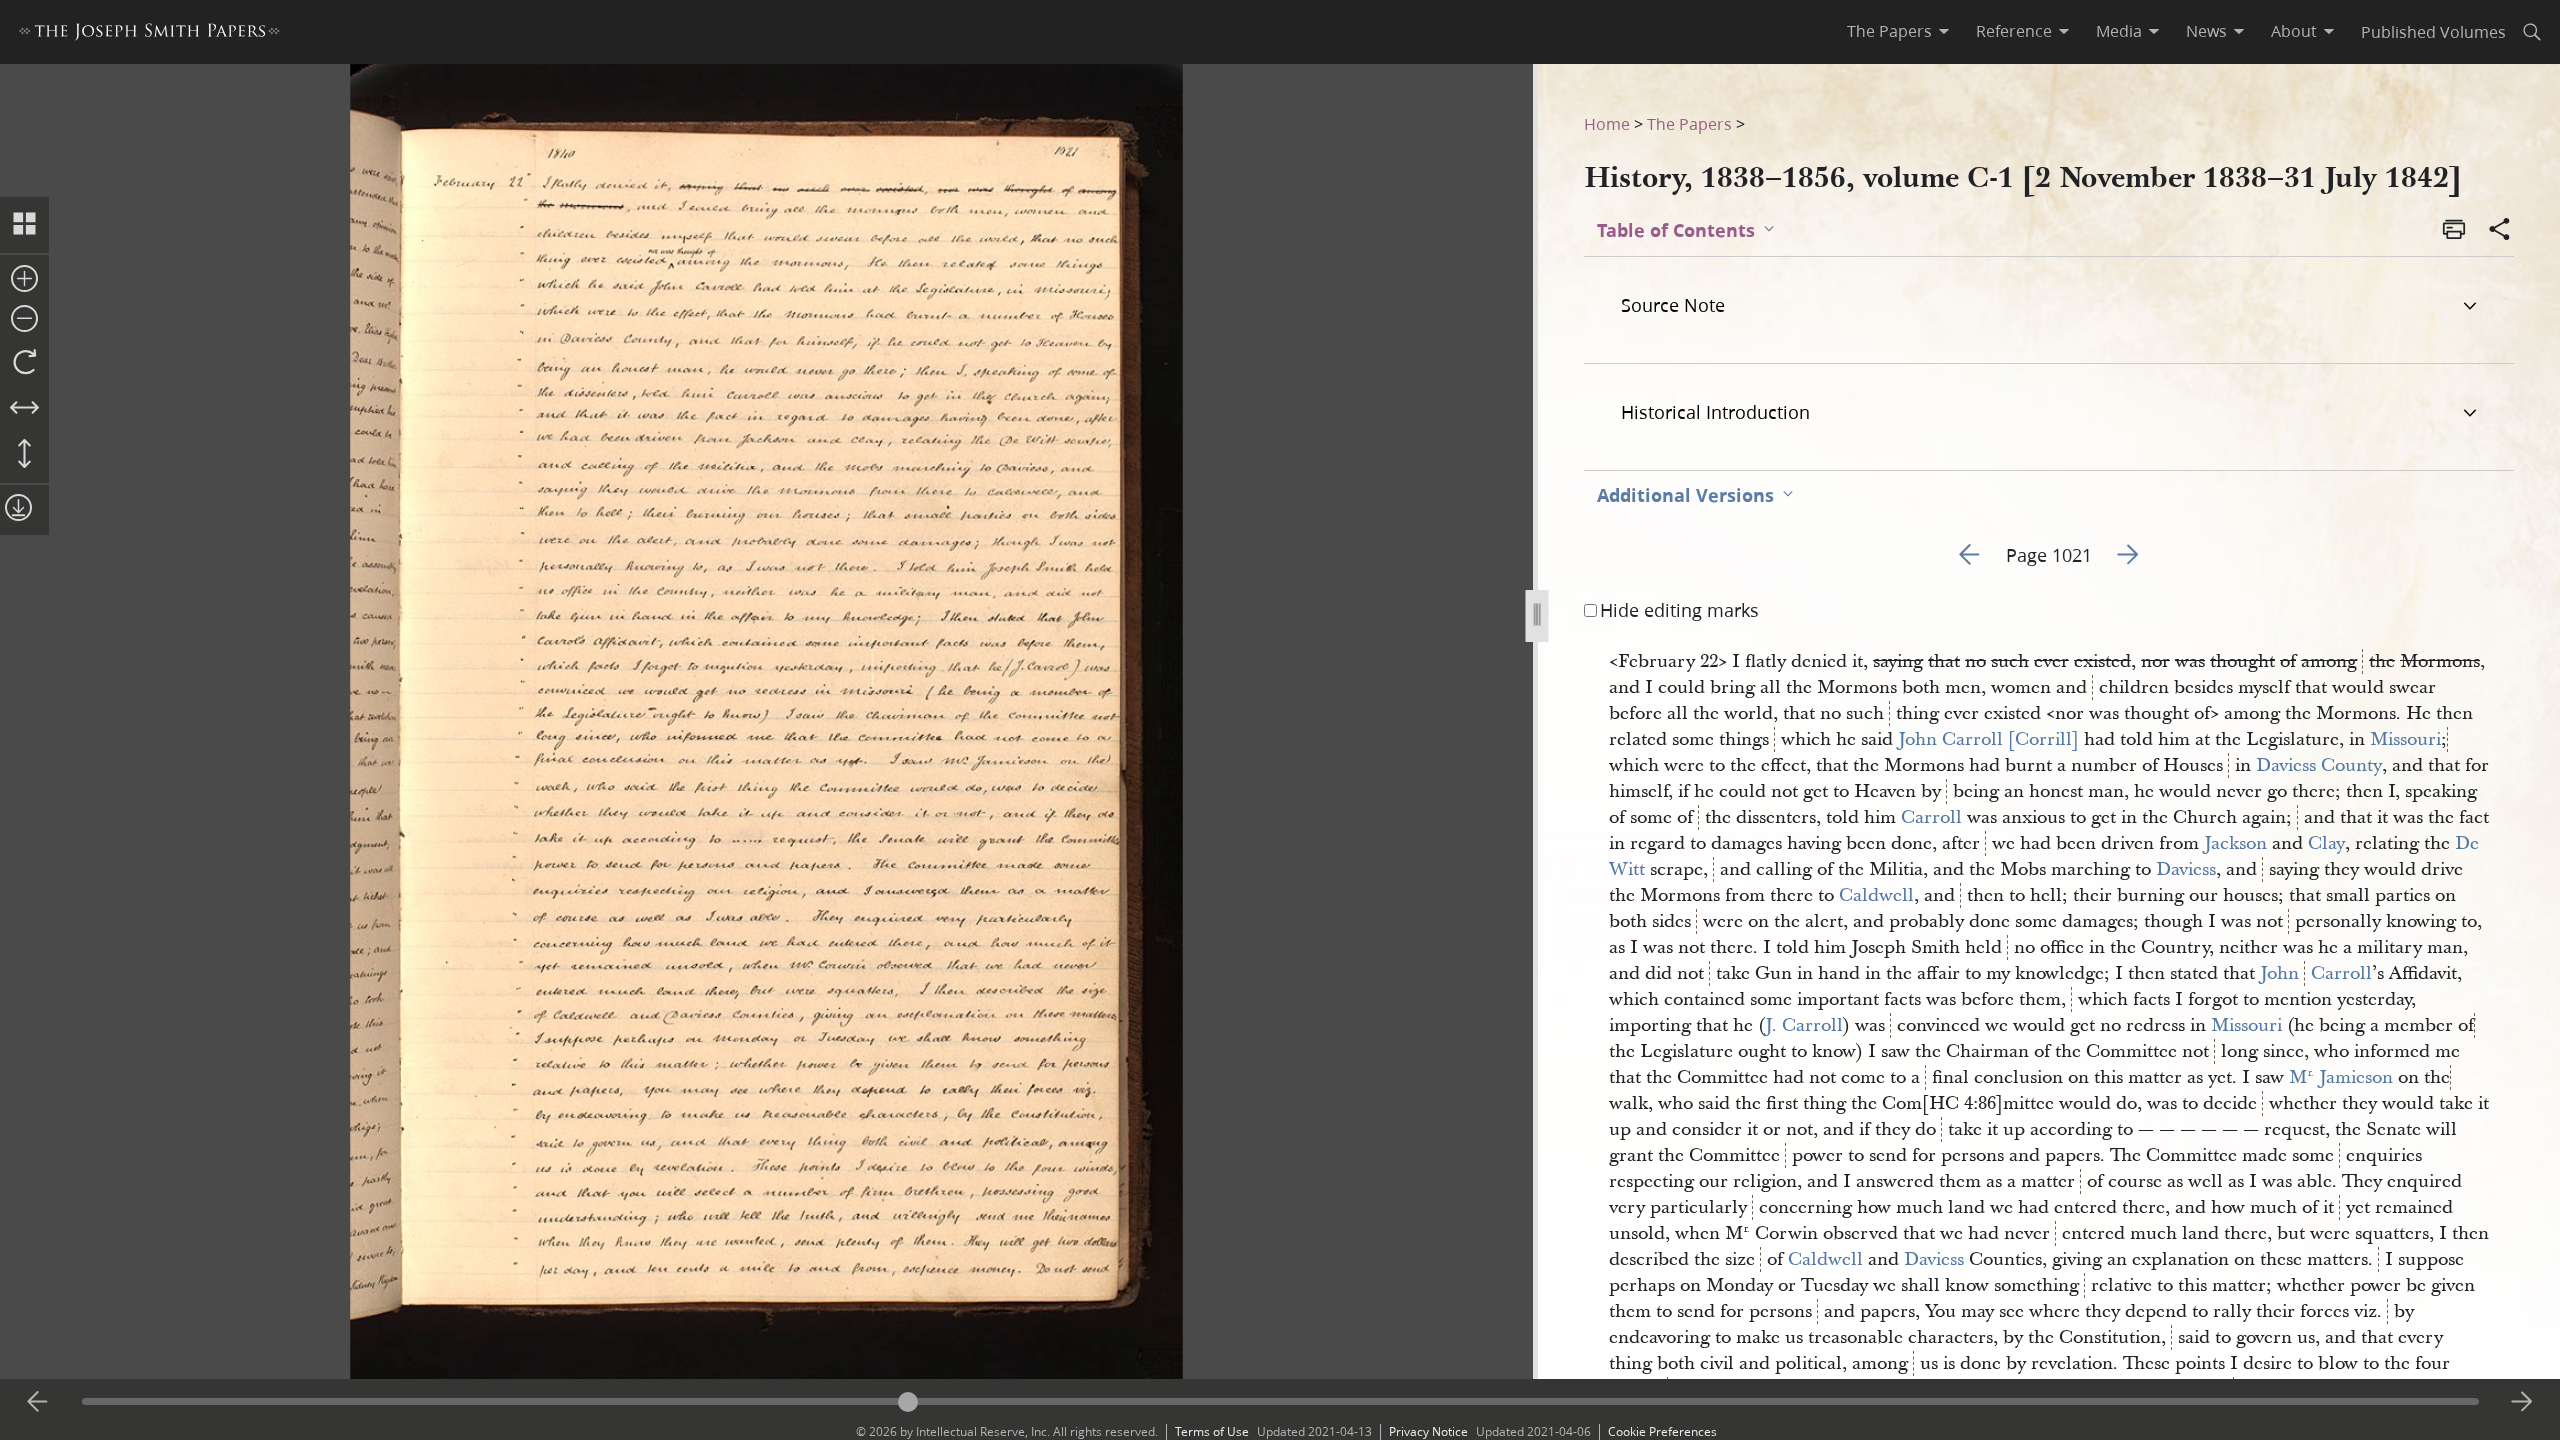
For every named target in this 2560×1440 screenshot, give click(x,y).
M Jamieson (2341, 1077)
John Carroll (2316, 973)
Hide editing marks (1679, 610)
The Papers (1689, 123)
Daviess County (2319, 765)
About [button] (2294, 31)
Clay (2326, 843)
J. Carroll (1804, 1025)
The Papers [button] (1889, 31)
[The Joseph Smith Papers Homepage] (149, 34)
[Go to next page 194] (2522, 1402)
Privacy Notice (1428, 1431)
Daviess (2186, 869)
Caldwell (1876, 895)
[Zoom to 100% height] (24, 455)
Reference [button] (2014, 31)
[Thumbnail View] (24, 225)
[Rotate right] (24, 363)
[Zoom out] (24, 320)
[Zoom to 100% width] (24, 409)
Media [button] (2119, 31)
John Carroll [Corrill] (1988, 739)
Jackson (2235, 843)
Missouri (2405, 739)
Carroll (1931, 817)
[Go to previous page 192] (38, 1402)
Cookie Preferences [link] (1662, 1431)
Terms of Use (1212, 1431)
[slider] (1280, 1401)
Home (1607, 123)
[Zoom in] (24, 280)
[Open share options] (2500, 231)
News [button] (2206, 31)
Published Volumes (2433, 31)
